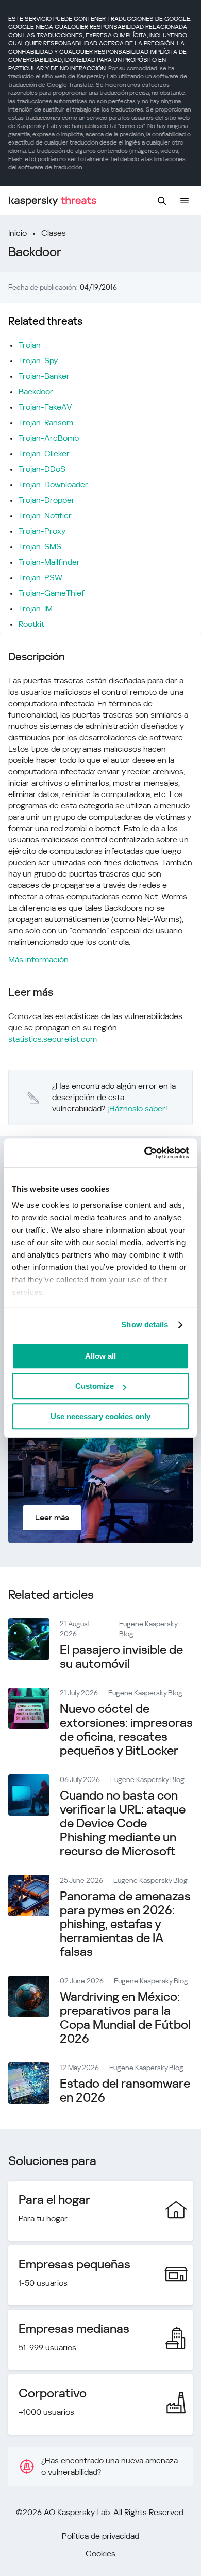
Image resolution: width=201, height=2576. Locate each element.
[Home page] (53, 201)
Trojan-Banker (44, 376)
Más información (38, 959)
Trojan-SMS (40, 546)
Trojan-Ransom (46, 423)
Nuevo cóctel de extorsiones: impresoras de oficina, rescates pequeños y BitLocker (126, 1730)
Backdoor (36, 392)
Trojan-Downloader (53, 484)
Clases (54, 233)
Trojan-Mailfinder (49, 562)
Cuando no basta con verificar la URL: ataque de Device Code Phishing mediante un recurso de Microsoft (123, 1823)
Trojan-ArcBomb (49, 438)
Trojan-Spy (38, 361)
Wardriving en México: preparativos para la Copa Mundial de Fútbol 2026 (125, 2018)
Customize (95, 1386)
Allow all (100, 1356)
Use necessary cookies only (100, 1416)
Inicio (18, 233)
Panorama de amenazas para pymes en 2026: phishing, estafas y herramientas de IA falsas (125, 1924)
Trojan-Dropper (47, 500)
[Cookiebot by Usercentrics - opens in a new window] (145, 1153)
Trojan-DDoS (42, 469)
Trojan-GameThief (52, 593)
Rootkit (31, 624)
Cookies (100, 2554)
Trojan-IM (36, 608)
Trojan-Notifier (45, 515)
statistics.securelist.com (53, 1039)
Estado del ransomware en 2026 (125, 2090)
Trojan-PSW (40, 577)
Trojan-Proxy (42, 531)
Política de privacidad (100, 2536)
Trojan (30, 345)
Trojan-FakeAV (45, 407)
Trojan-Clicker (44, 454)
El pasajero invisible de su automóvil (121, 1657)
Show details (145, 1324)
